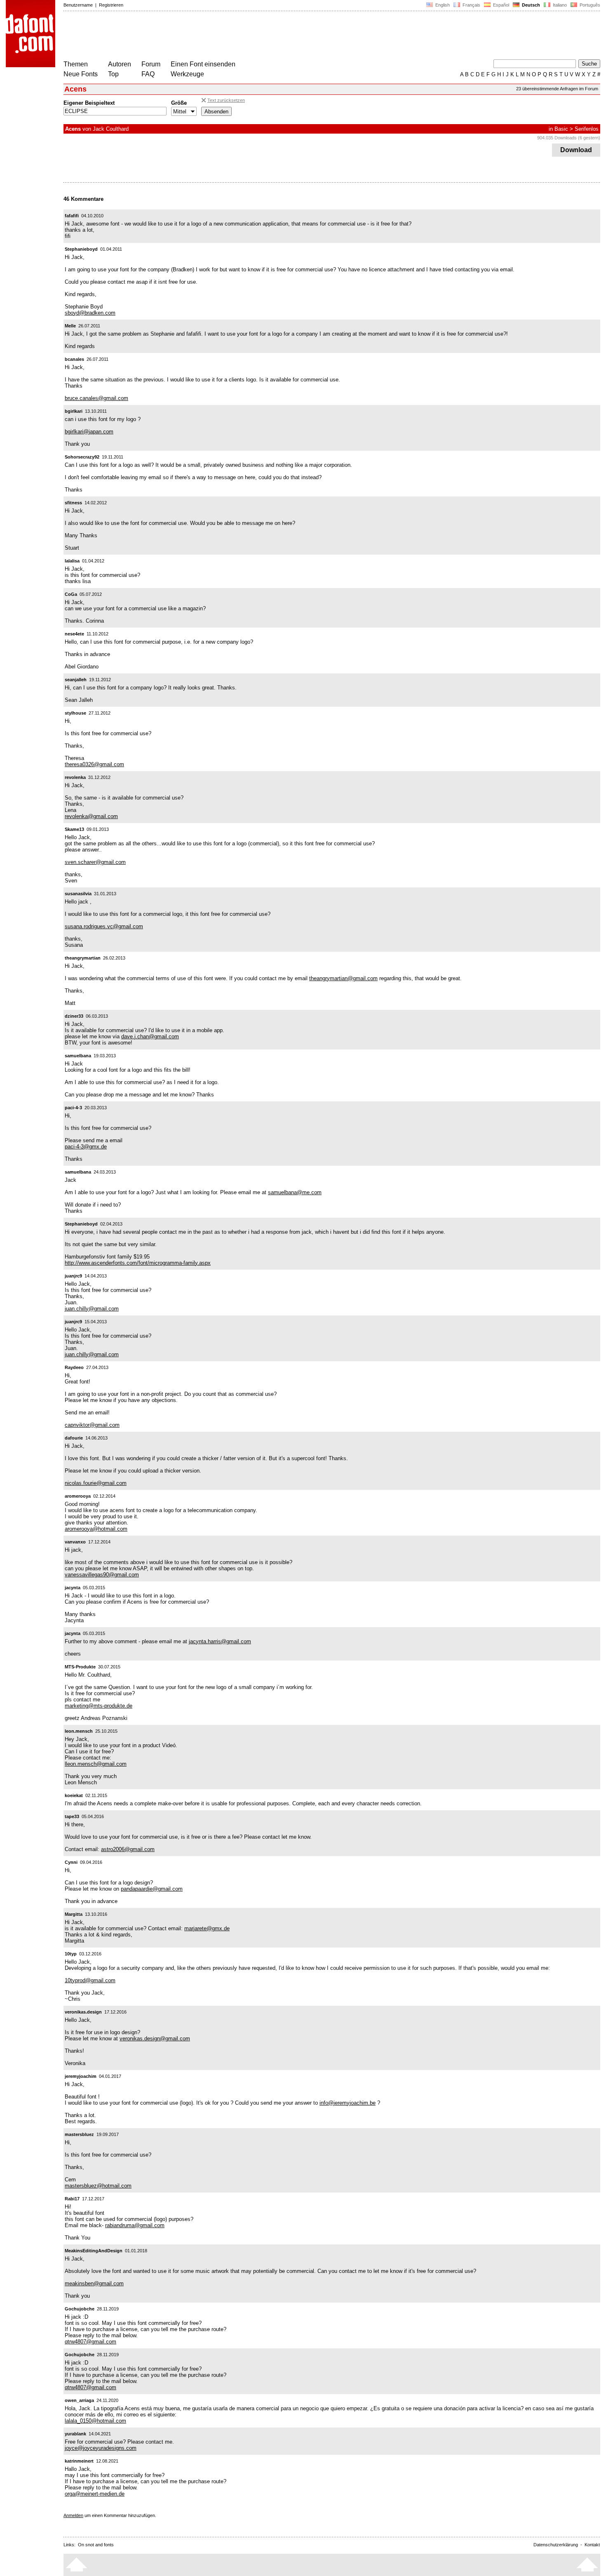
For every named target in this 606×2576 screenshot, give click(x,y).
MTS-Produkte (80, 1667)
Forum (151, 64)
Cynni (71, 1862)
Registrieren (111, 5)
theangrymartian (83, 958)
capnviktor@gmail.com (92, 1425)
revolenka (75, 777)
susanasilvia (78, 894)
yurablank (75, 2434)
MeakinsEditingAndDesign (94, 2251)
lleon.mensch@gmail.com (96, 1764)
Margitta (74, 1914)
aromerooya (78, 1496)
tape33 (72, 1816)
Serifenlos (587, 129)
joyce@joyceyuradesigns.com (101, 2448)
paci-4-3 (73, 1108)
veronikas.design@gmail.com (155, 2038)
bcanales (74, 359)
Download (576, 150)
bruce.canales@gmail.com (96, 398)
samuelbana (78, 1056)
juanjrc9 (73, 1276)
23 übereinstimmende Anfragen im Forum (557, 89)
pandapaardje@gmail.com (152, 1889)
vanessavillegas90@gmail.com (102, 1575)
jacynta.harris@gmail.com (220, 1641)
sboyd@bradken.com (90, 313)
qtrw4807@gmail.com (90, 2342)
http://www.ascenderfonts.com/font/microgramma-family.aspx (138, 1263)
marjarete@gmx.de (207, 1928)
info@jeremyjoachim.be (348, 2103)
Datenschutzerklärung (556, 2545)
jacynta (73, 1588)
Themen (76, 64)
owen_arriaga (79, 2400)
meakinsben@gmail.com (94, 2283)
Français (471, 5)
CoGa (71, 594)
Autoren (120, 64)
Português (589, 5)
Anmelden (73, 2515)
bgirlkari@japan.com (89, 432)
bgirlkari (74, 411)
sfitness (73, 503)
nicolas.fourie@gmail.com (96, 1483)
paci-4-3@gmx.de (86, 1147)
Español (500, 5)
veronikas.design (83, 2012)
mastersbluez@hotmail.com (98, 2186)
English (442, 5)
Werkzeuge (187, 74)
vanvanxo (75, 1542)
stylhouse (75, 713)
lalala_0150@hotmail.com (95, 2421)
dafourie (74, 1438)
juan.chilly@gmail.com (92, 1309)
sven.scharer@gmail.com (95, 862)
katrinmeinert (79, 2461)
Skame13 (74, 829)
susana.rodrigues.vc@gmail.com (104, 926)
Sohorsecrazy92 (82, 457)
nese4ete (74, 634)
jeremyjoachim (81, 2076)
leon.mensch (79, 1731)
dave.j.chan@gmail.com (150, 1036)
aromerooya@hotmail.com (96, 1529)
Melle (70, 326)
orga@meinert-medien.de (95, 2494)
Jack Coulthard (111, 129)
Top (113, 74)
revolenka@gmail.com (91, 816)
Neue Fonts (81, 74)
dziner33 (74, 1016)
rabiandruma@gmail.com (135, 2225)
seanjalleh (76, 680)
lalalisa (72, 561)
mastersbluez (79, 2134)
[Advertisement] (214, 36)
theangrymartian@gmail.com (343, 978)
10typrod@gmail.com (90, 1980)
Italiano (559, 5)
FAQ (148, 74)
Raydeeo (74, 1367)
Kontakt (592, 2545)
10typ (71, 1954)
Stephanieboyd (81, 249)
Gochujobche (80, 2309)
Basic (561, 129)
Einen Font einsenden (203, 64)
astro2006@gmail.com (128, 1849)
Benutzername (78, 5)
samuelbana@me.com (295, 1192)
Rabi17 (72, 2199)
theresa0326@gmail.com (94, 764)
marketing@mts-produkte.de (99, 1706)
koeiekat (74, 1795)
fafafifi (72, 216)
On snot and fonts (96, 2545)
